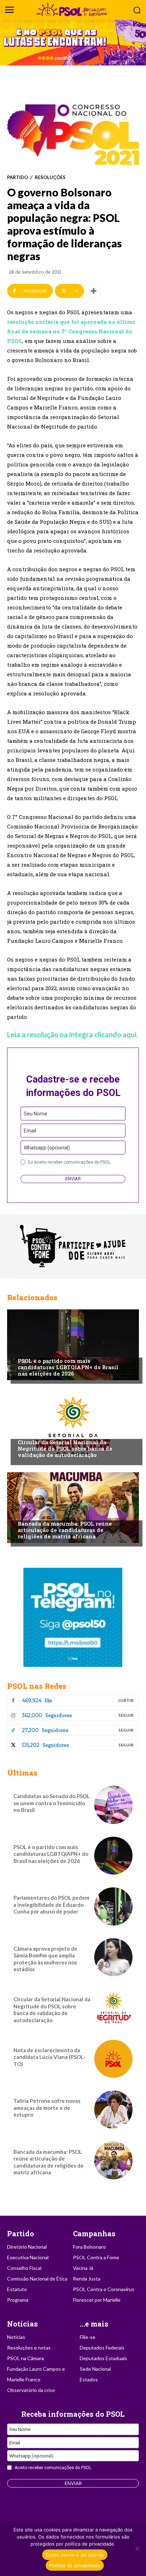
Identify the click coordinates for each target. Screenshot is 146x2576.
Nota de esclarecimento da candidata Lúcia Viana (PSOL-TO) (49, 2057)
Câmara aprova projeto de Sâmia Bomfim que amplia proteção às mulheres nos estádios (45, 1959)
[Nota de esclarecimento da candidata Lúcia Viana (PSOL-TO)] (113, 2059)
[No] (137, 2548)
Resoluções (50, 177)
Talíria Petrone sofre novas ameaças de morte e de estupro (47, 2108)
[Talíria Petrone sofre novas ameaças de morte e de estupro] (113, 2110)
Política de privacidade (75, 2565)
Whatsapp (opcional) (47, 1148)
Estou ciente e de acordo (75, 2555)
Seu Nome (35, 1114)
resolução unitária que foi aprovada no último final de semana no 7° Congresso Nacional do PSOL (71, 331)
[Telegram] (73, 1617)
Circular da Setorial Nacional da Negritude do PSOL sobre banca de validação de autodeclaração (65, 1448)
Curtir (126, 1700)
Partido (18, 177)
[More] (94, 291)
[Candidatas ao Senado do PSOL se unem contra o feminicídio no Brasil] (113, 1805)
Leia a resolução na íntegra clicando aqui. (72, 1034)
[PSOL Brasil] (73, 9)
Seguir (126, 1715)
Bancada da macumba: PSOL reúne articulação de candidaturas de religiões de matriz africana (65, 1530)
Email (30, 1131)
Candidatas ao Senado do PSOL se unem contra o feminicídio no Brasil (52, 1803)
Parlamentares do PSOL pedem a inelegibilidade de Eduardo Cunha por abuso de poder (51, 1904)
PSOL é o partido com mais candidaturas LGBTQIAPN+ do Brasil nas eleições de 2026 (68, 1367)
